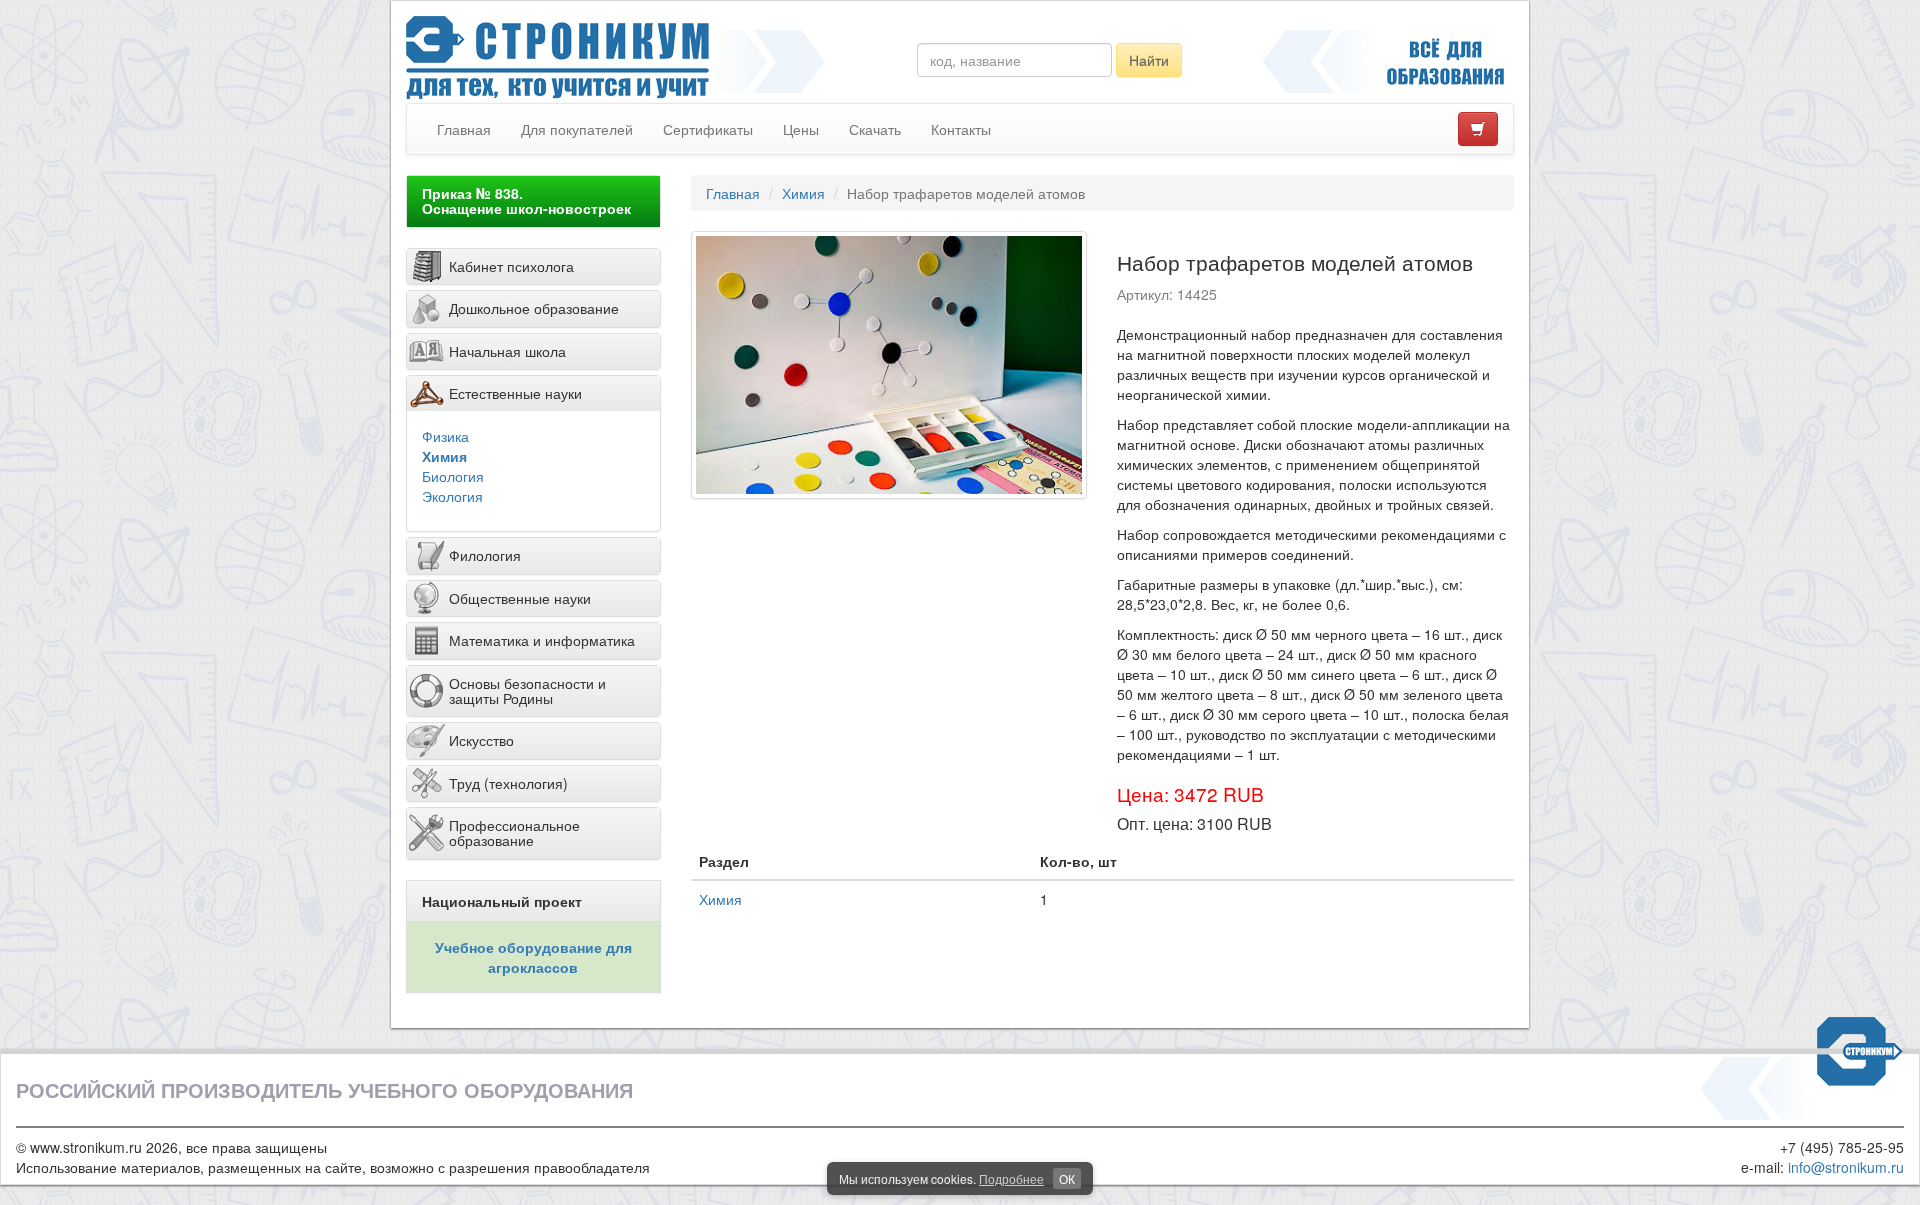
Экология (452, 496)
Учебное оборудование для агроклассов (533, 957)
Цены (801, 129)
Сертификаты (708, 129)
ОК (1067, 1178)
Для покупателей (577, 129)
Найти (1149, 60)
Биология (453, 476)
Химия (444, 456)
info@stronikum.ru (1846, 1167)
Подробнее (1011, 1178)
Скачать (875, 129)
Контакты (961, 129)
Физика (445, 436)
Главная (464, 129)
